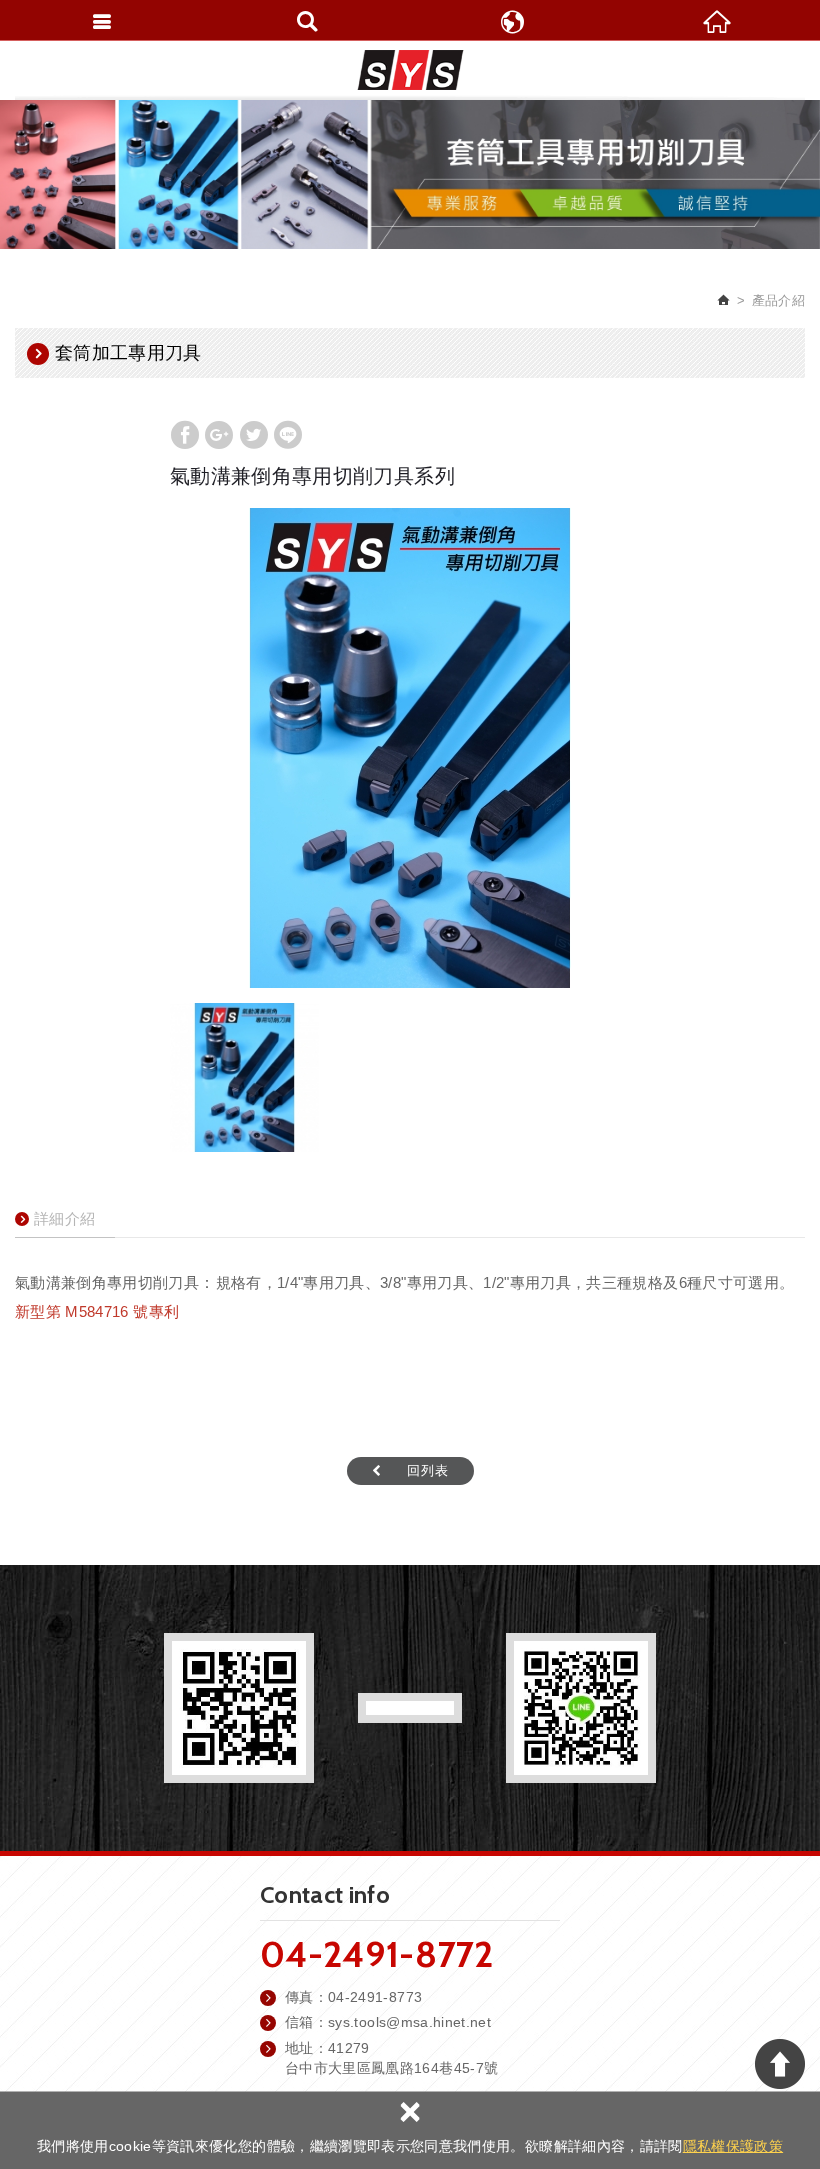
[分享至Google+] (219, 435)
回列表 (428, 1470)
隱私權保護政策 (733, 2146)
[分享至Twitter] (254, 435)
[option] (410, 748)
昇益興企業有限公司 (410, 70)
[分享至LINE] (288, 435)
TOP (780, 2064)
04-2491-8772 (376, 1954)
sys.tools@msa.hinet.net (409, 2022)
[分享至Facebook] (185, 435)
